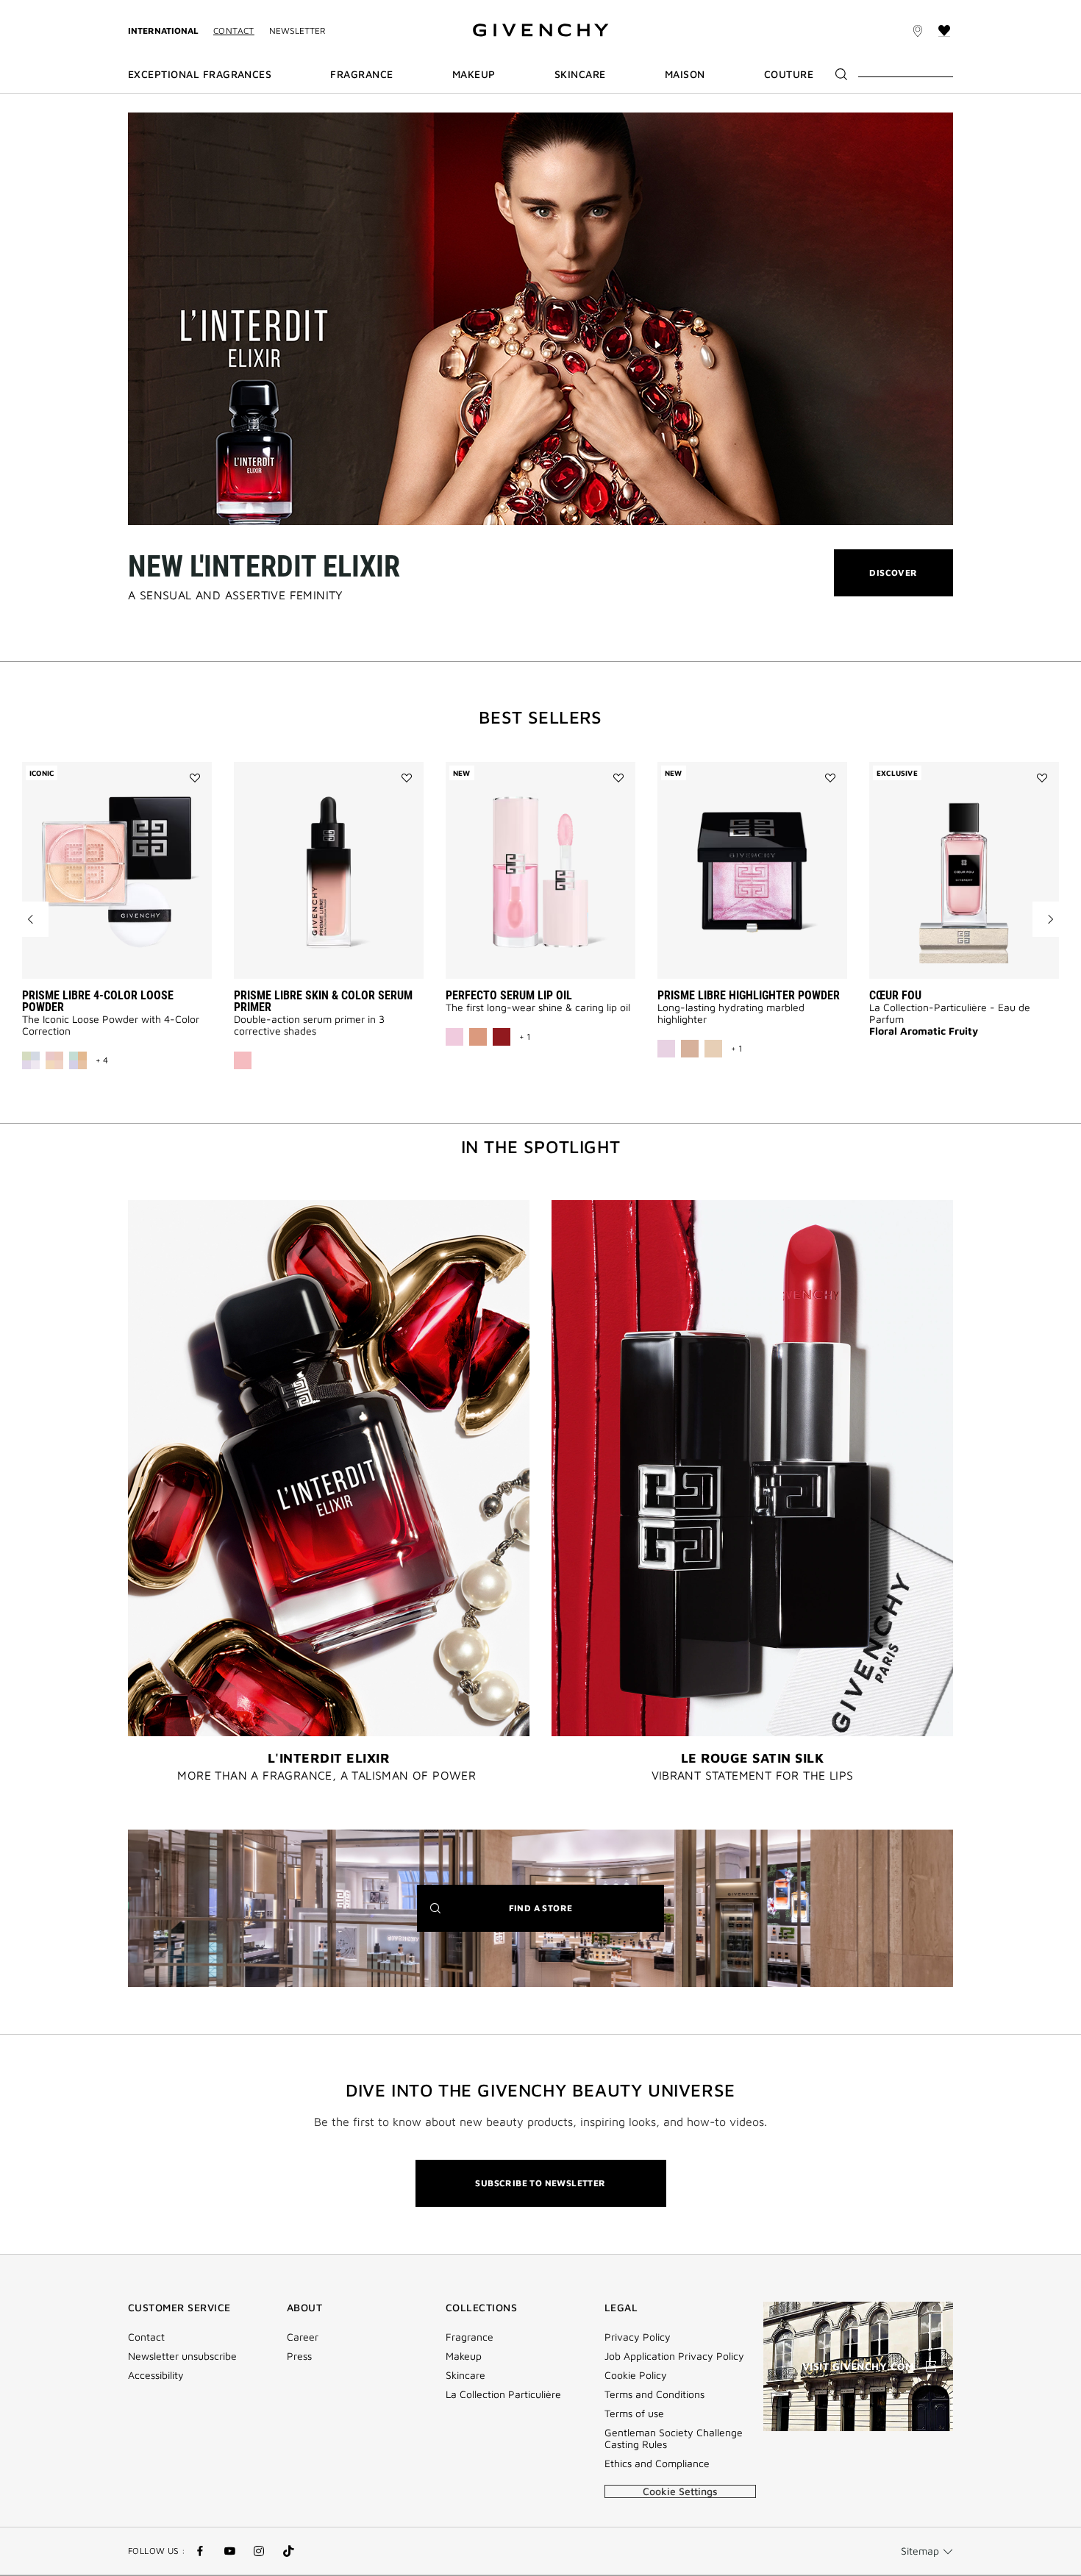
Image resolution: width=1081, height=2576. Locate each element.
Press (299, 2356)
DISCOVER (893, 581)
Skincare (465, 2375)
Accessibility (156, 2375)
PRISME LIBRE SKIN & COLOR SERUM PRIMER (323, 1001)
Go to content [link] (224, 8)
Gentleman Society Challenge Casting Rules (674, 2438)
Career (303, 2337)
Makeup (464, 2356)
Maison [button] (685, 74)
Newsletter (297, 31)
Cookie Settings (680, 2491)
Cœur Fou (895, 995)
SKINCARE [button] (580, 74)
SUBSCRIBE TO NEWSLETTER (540, 2183)
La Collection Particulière (503, 2394)
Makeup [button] (474, 74)
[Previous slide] (31, 919)
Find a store (563, 1917)
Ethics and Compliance (657, 2463)
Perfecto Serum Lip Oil (509, 995)
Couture (789, 74)
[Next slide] (1050, 919)
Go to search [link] (299, 8)
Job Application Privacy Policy (674, 2356)
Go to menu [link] (154, 8)
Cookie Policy (636, 2375)
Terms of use (634, 2413)
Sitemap (920, 2551)
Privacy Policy (638, 2337)
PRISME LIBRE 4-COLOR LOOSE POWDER (98, 1001)
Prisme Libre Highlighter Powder (749, 995)
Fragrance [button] (361, 74)
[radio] (31, 1060)
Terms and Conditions (654, 2394)
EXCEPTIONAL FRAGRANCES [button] (200, 74)
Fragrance (470, 2337)
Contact (234, 31)
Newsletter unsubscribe (182, 2356)
